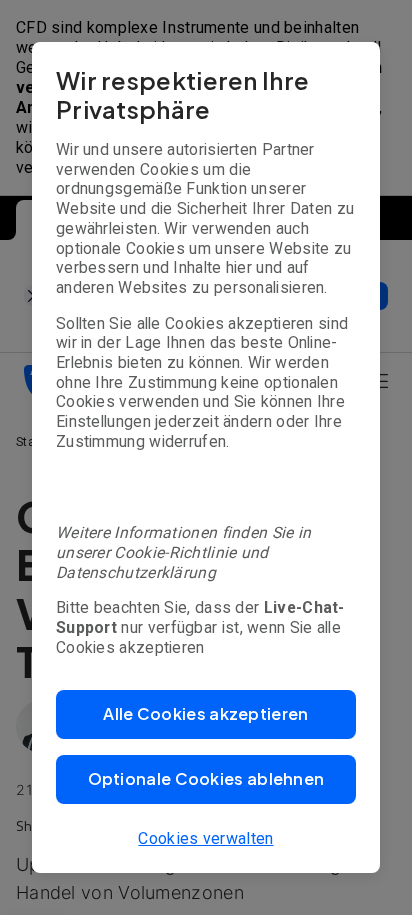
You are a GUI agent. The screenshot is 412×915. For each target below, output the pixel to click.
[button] (206, 714)
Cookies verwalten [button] (205, 838)
